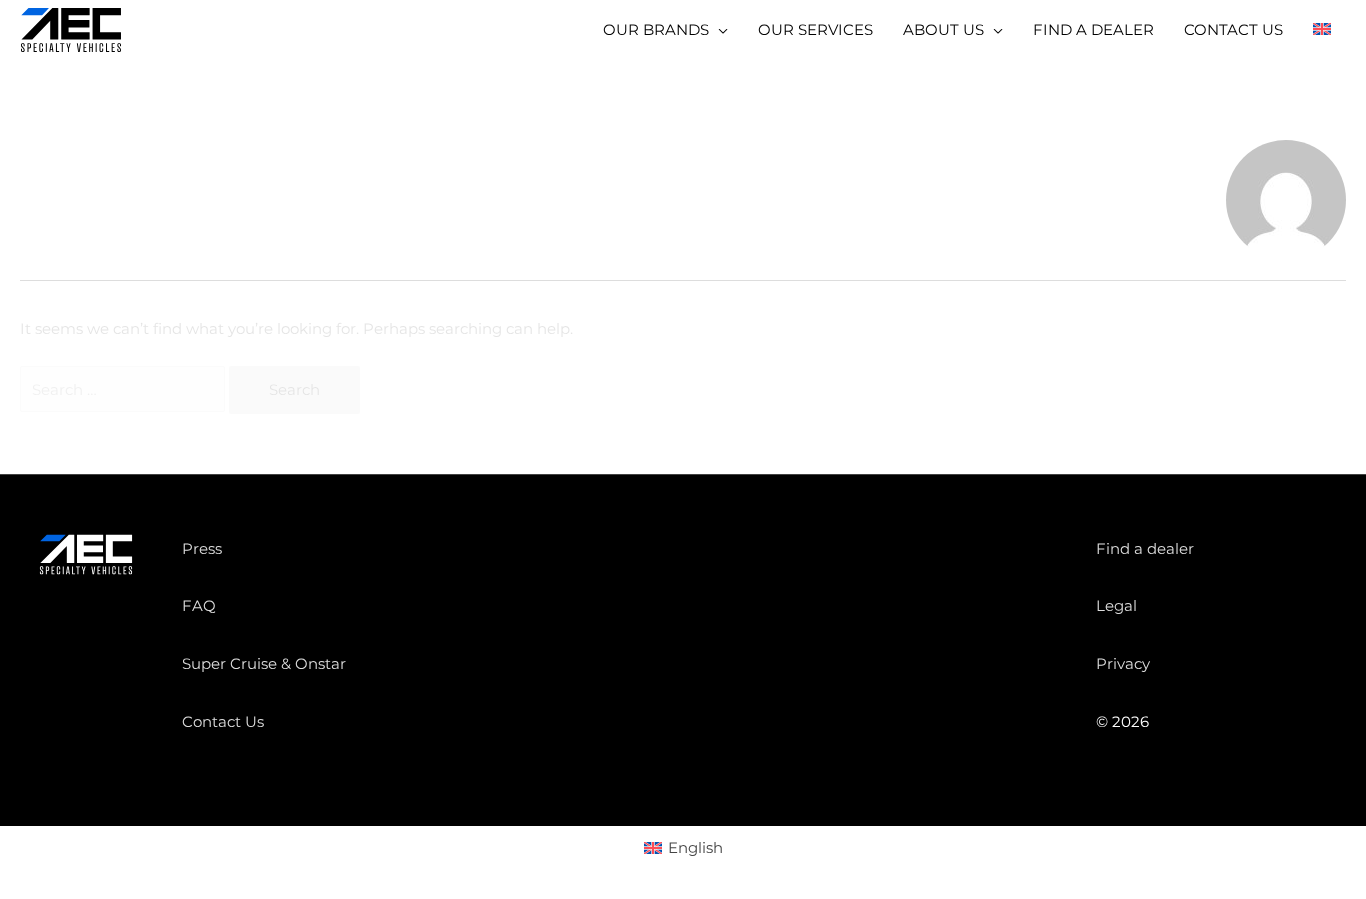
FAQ (199, 605)
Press (202, 548)
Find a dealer (1145, 548)
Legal (1116, 605)
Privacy (1123, 663)
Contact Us (223, 721)
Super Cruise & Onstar (264, 663)
